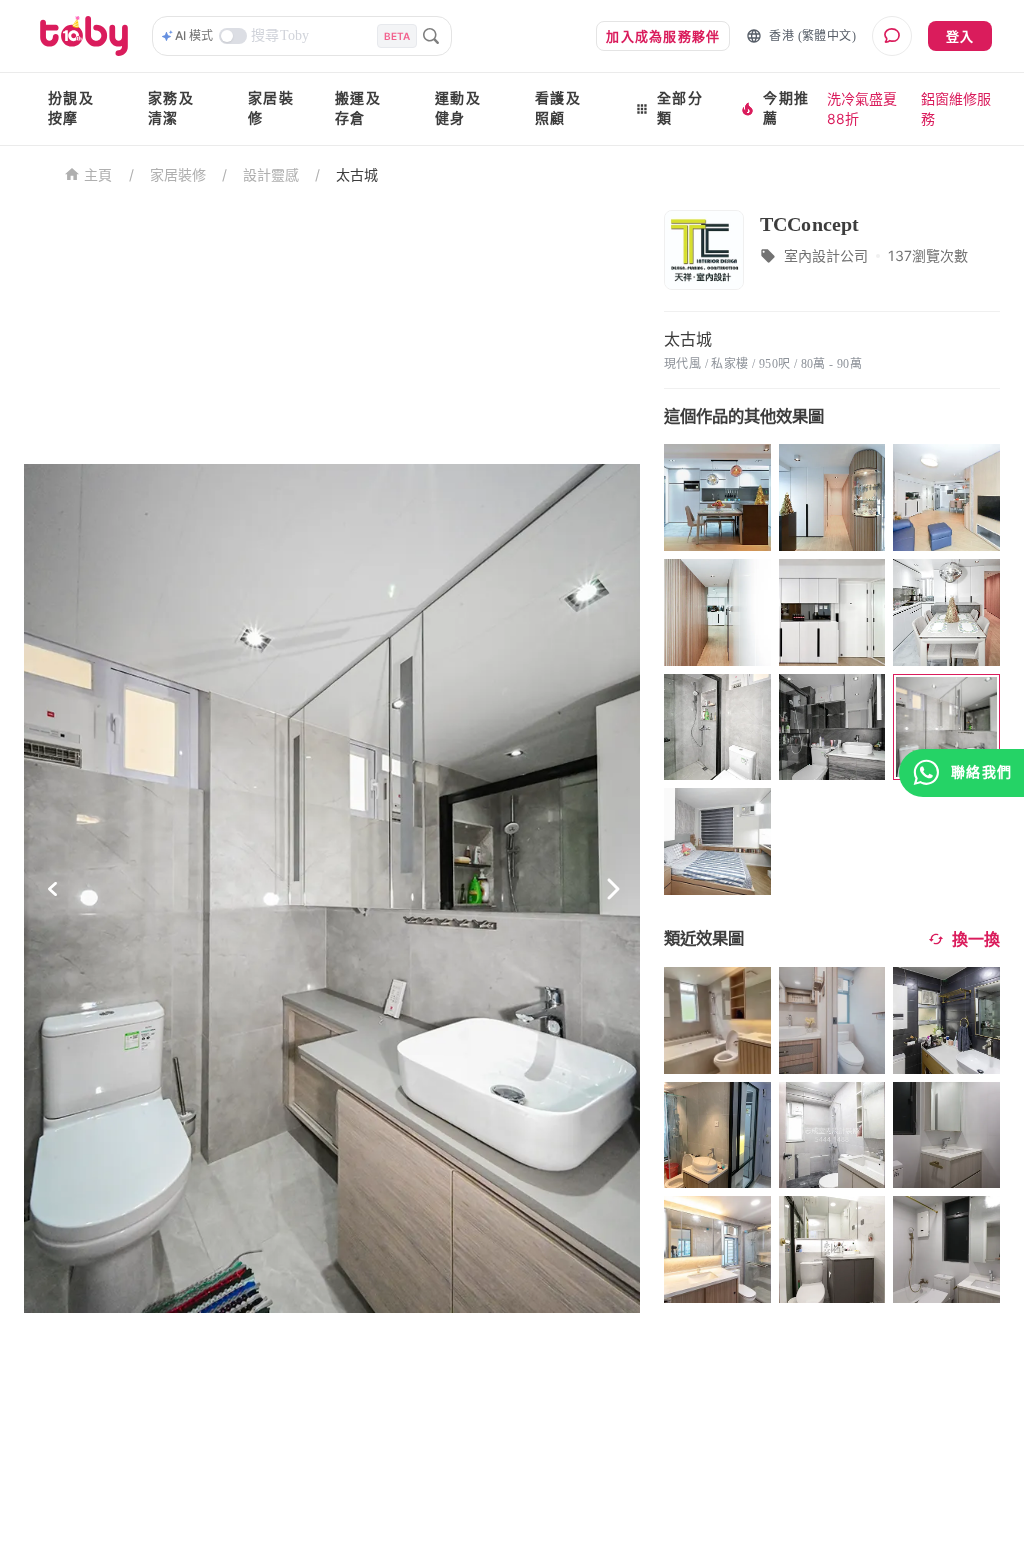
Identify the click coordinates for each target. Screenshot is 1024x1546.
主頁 (98, 175)
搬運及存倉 (358, 108)
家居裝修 (271, 108)
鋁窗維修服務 (956, 108)
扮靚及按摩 (71, 108)
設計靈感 (271, 174)
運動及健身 (458, 108)
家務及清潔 (171, 108)
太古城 (357, 174)
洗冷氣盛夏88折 (862, 108)
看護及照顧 (558, 108)
